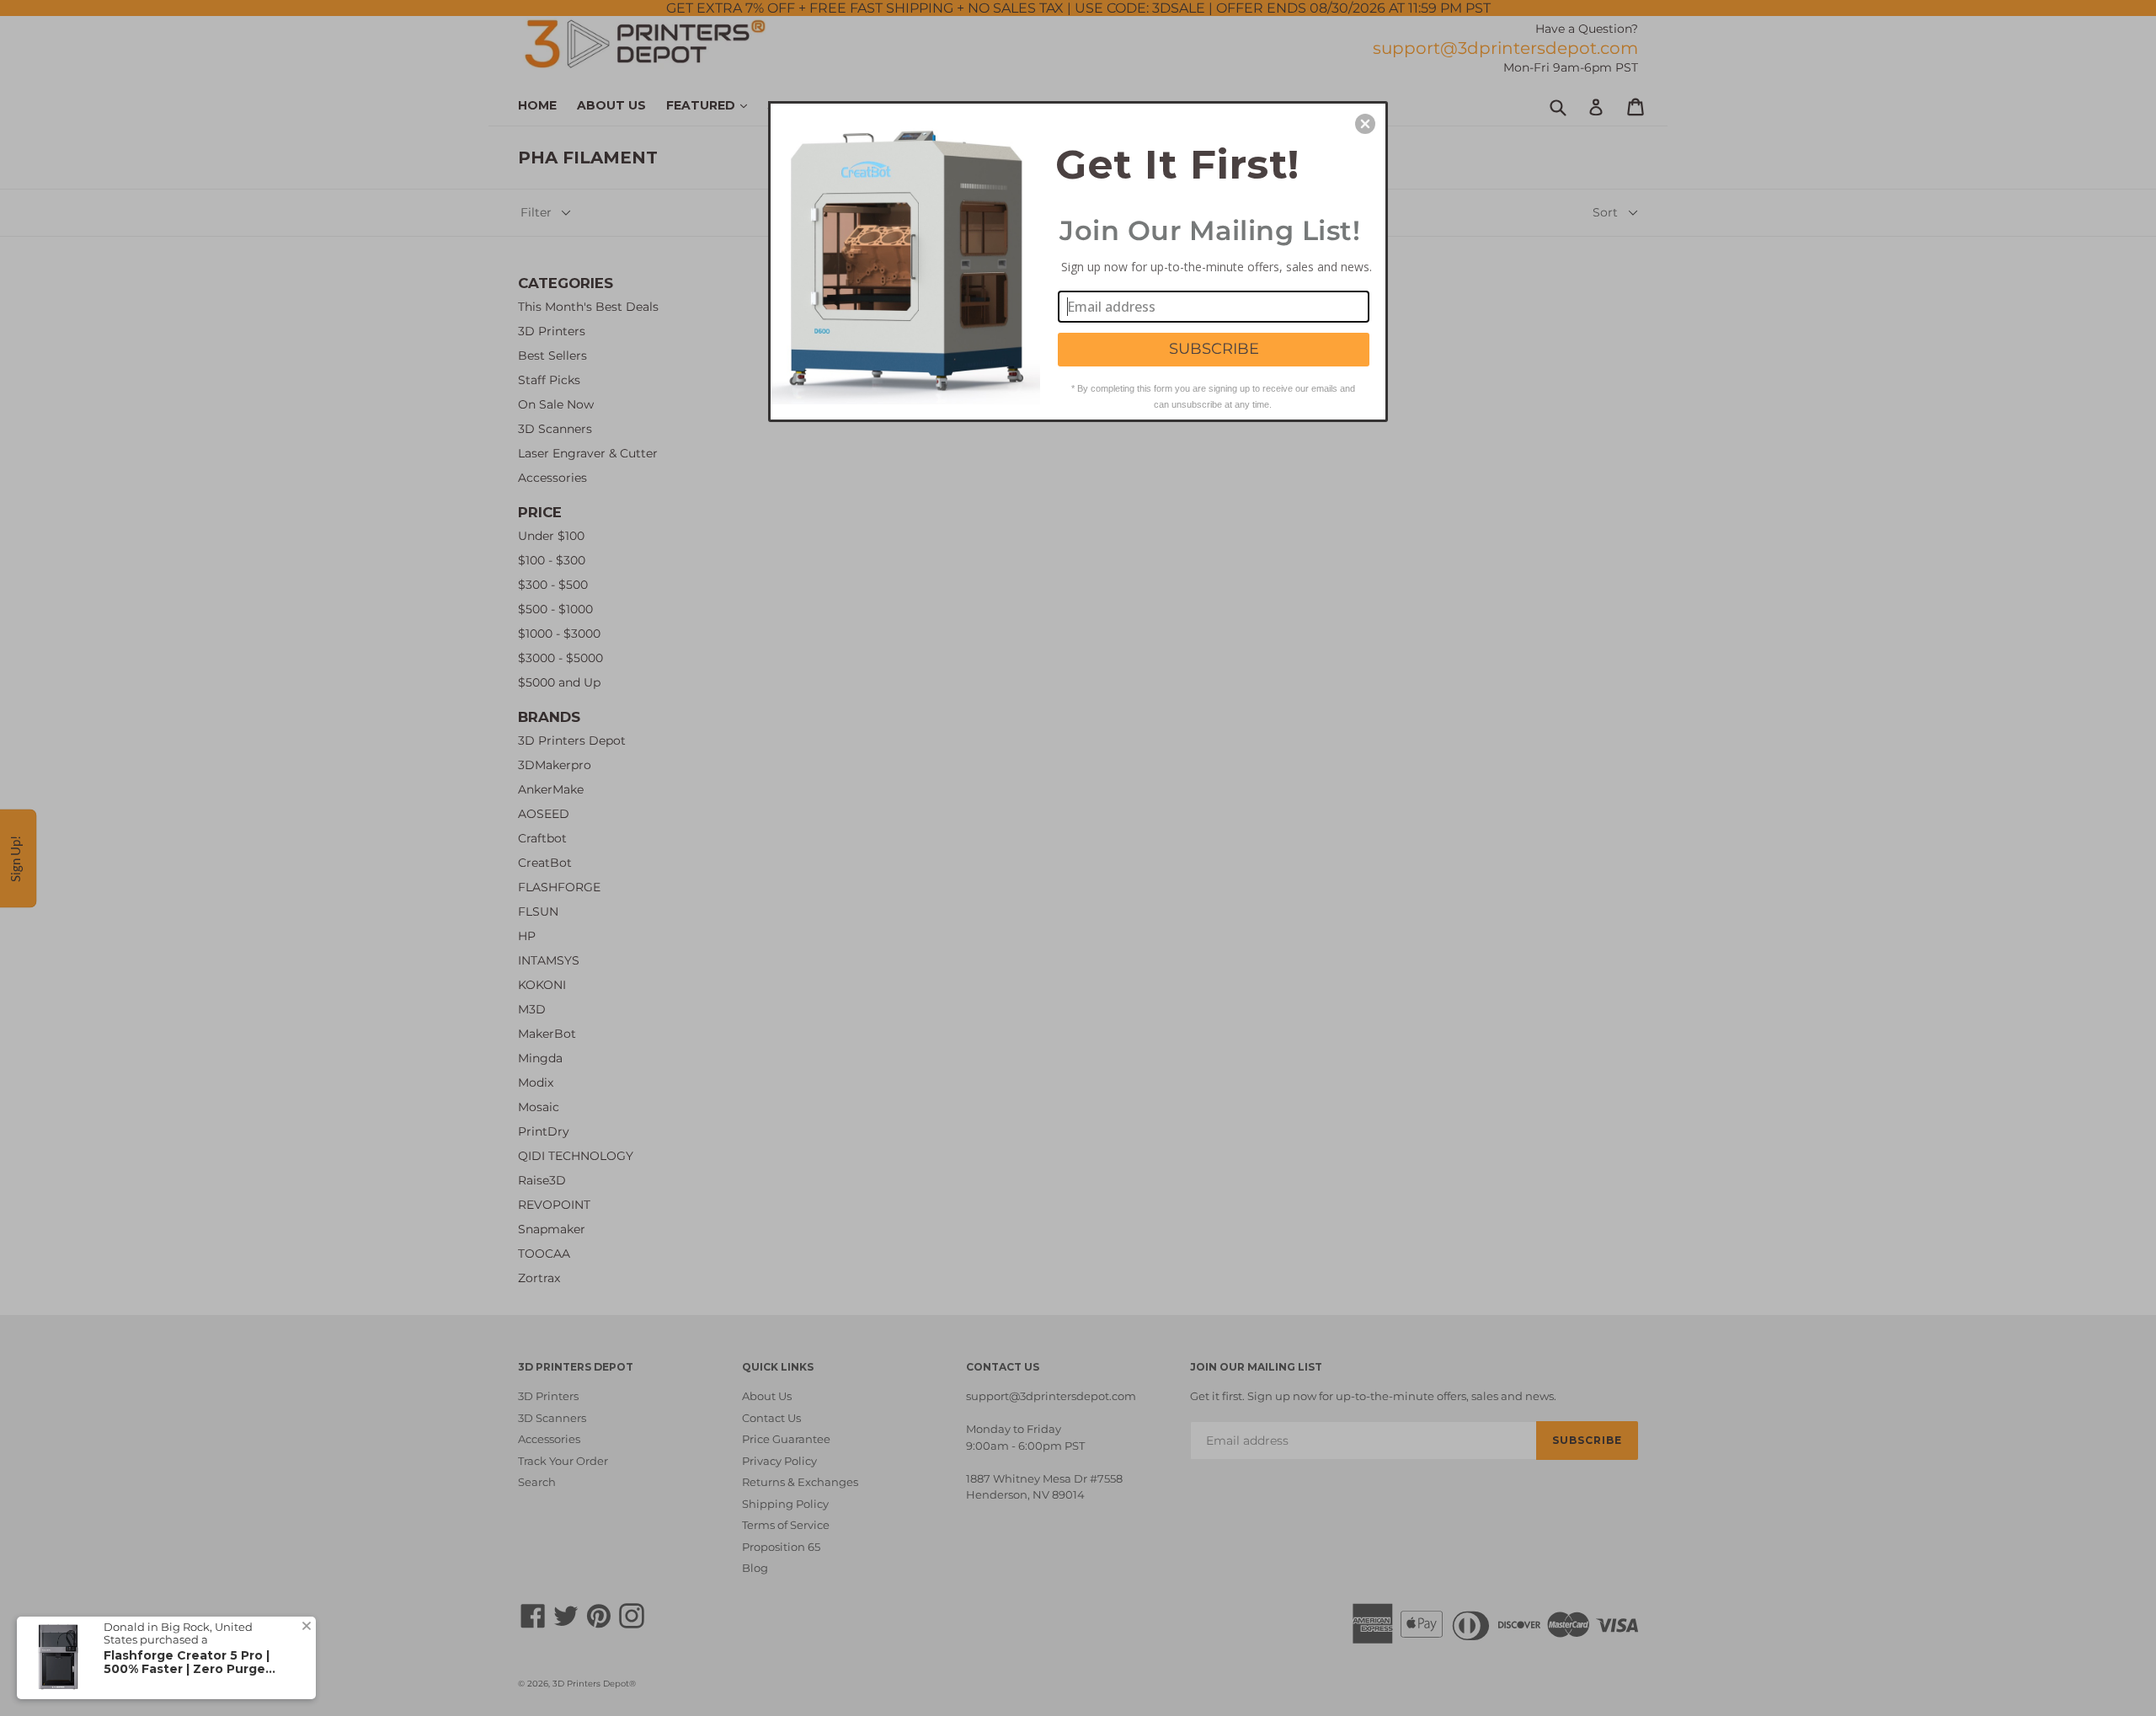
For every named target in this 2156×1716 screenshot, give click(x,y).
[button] (1365, 124)
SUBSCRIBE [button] (1214, 349)
